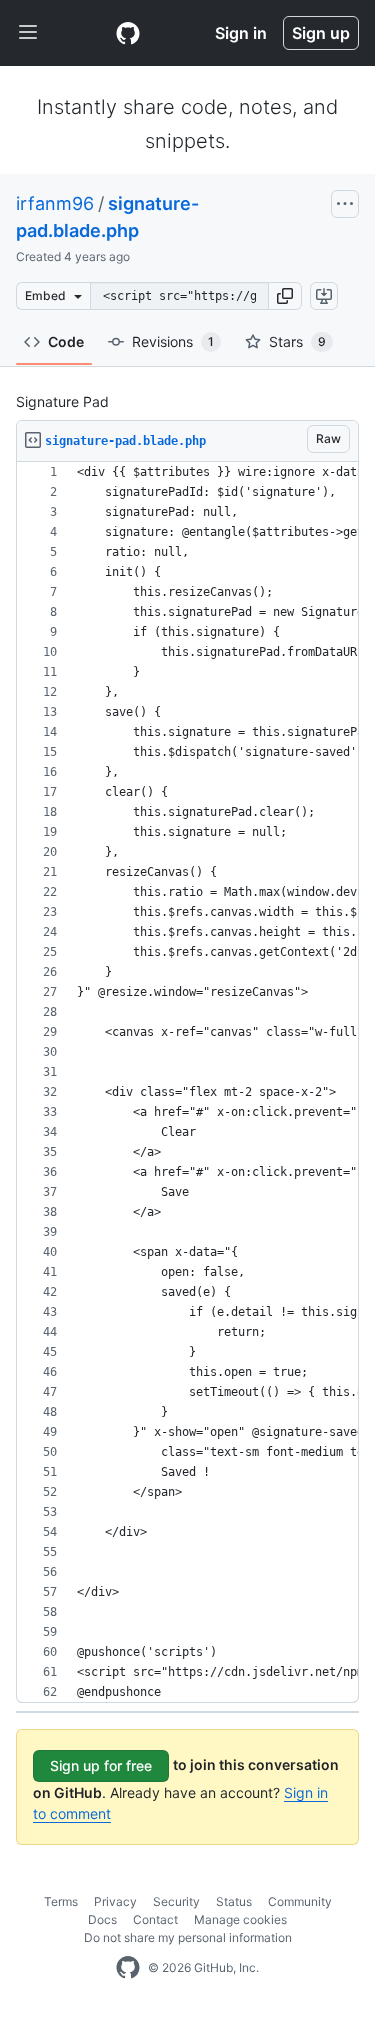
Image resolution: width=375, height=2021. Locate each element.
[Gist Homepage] (128, 33)
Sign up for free (101, 1765)
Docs (102, 1919)
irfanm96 (55, 203)
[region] (187, 1082)
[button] (285, 296)
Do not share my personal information (188, 1937)
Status (234, 1901)
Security (176, 1901)
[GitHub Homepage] (128, 1968)
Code (66, 341)
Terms (61, 1901)
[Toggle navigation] (28, 33)
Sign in (241, 33)
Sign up (321, 33)
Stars (297, 341)
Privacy (115, 1901)
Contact (155, 1919)
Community (300, 1901)
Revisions (173, 341)
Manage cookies (240, 1919)
